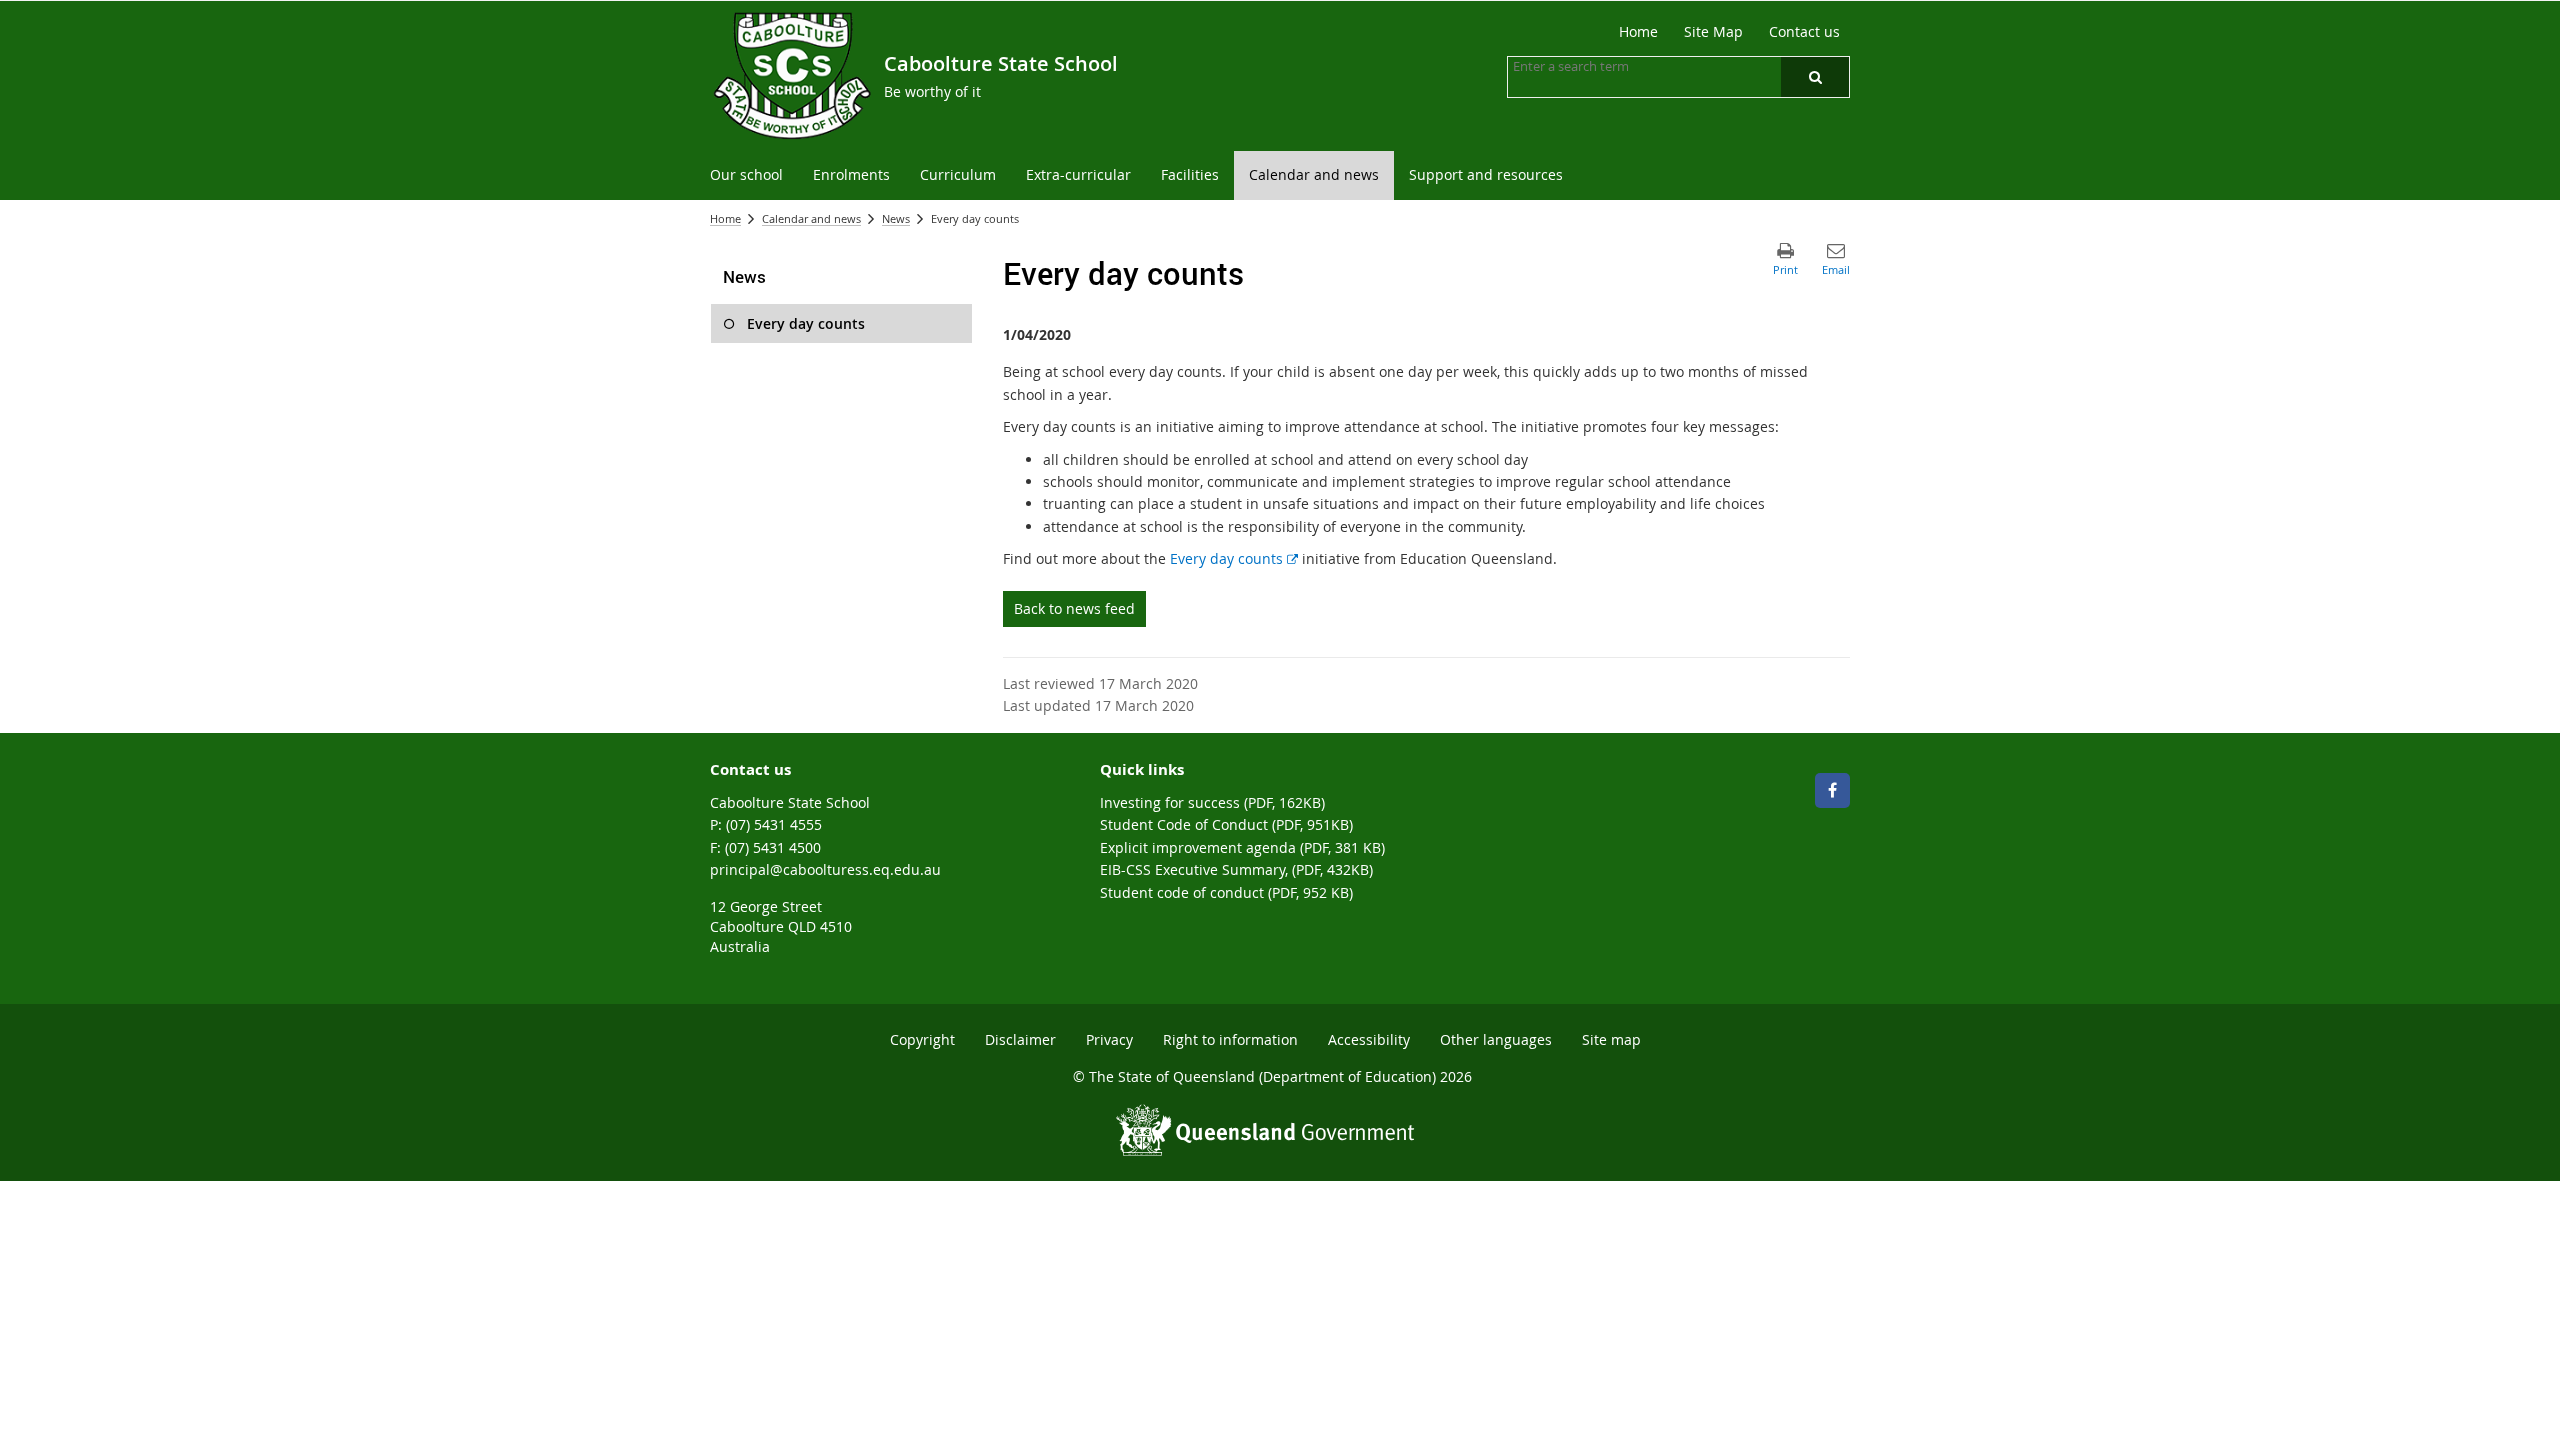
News (896, 218)
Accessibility (1369, 1039)
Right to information (1230, 1039)
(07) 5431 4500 (773, 847)
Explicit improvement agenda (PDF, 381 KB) (1242, 847)
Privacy (1109, 1039)
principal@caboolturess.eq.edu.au (825, 869)
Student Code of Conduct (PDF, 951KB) (1226, 824)
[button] (1815, 77)
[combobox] (1613, 66)
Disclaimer (1020, 1039)
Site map (1611, 1039)
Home (725, 218)
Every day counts (1234, 558)
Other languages (1496, 1039)
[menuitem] (746, 175)
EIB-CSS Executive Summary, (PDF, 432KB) (1236, 869)
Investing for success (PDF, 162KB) (1212, 802)
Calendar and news (811, 218)
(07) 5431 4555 (774, 824)
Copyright (922, 1039)
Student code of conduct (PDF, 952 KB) (1226, 892)
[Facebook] (1832, 790)
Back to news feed (1074, 608)
